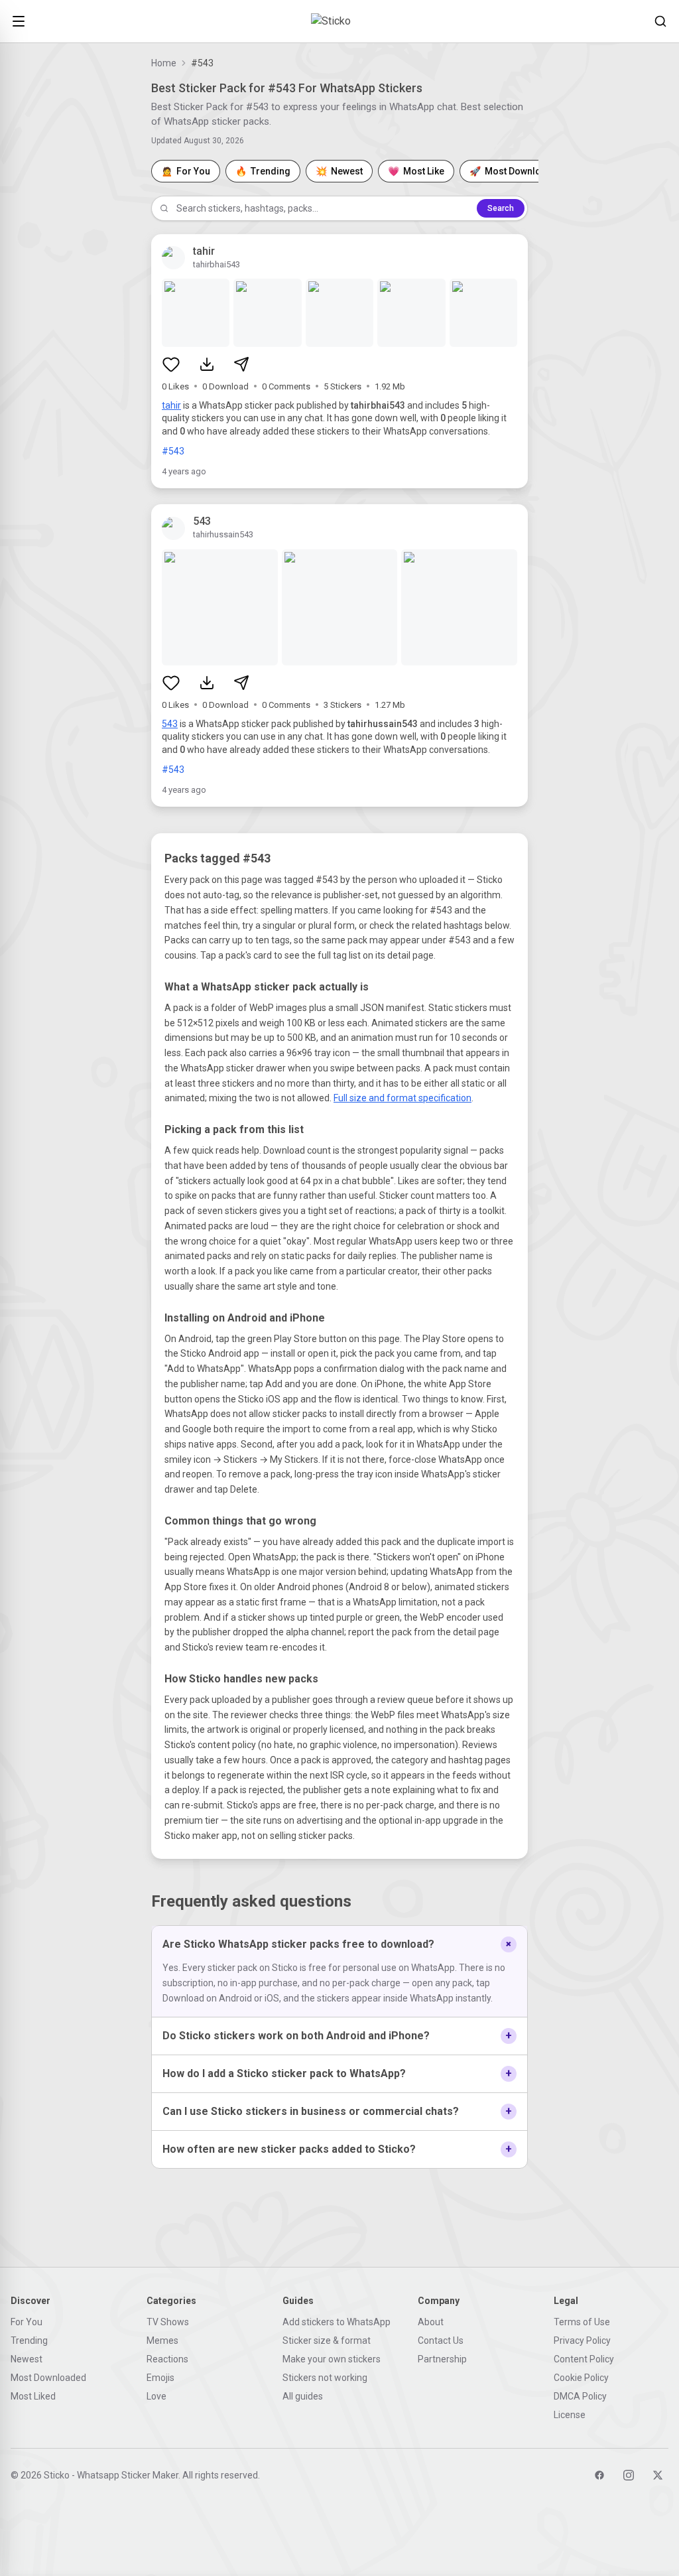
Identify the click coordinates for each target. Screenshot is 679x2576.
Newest (27, 2359)
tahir (171, 405)
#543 (173, 451)
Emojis (160, 2378)
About (431, 2322)
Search (501, 208)
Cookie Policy (581, 2378)
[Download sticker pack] (207, 364)
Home (164, 63)
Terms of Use (582, 2322)
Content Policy (584, 2359)
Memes (162, 2340)
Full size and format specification (402, 1098)
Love (156, 2396)
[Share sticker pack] (241, 364)
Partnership (442, 2359)
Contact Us (441, 2340)
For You (27, 2322)
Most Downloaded (48, 2378)
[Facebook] (599, 2475)
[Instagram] (629, 2475)
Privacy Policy (582, 2340)
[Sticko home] (339, 21)
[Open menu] (19, 21)
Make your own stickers (332, 2359)
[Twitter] (658, 2475)
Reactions (167, 2359)
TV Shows (168, 2322)
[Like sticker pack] (171, 364)
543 (170, 724)
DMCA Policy (580, 2396)
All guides (303, 2396)
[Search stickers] (660, 21)
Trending (29, 2340)
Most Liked (33, 2396)
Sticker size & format (327, 2340)
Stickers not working (325, 2378)
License (570, 2415)
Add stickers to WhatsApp (337, 2322)
